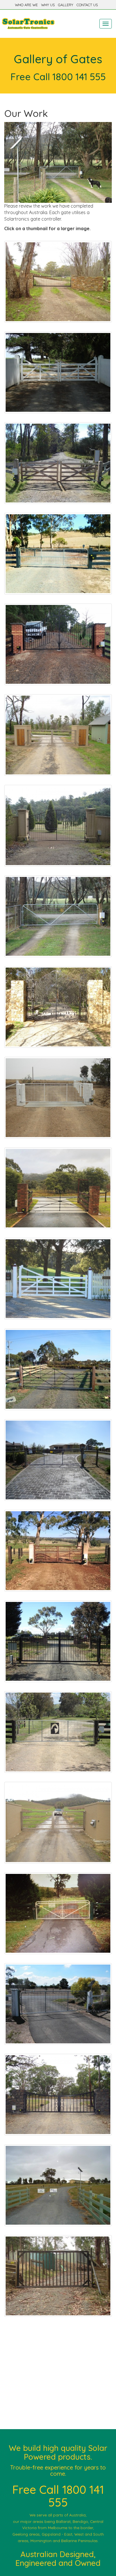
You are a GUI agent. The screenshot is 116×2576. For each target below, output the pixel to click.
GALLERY (66, 5)
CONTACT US (87, 5)
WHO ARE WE (26, 5)
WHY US (48, 5)
